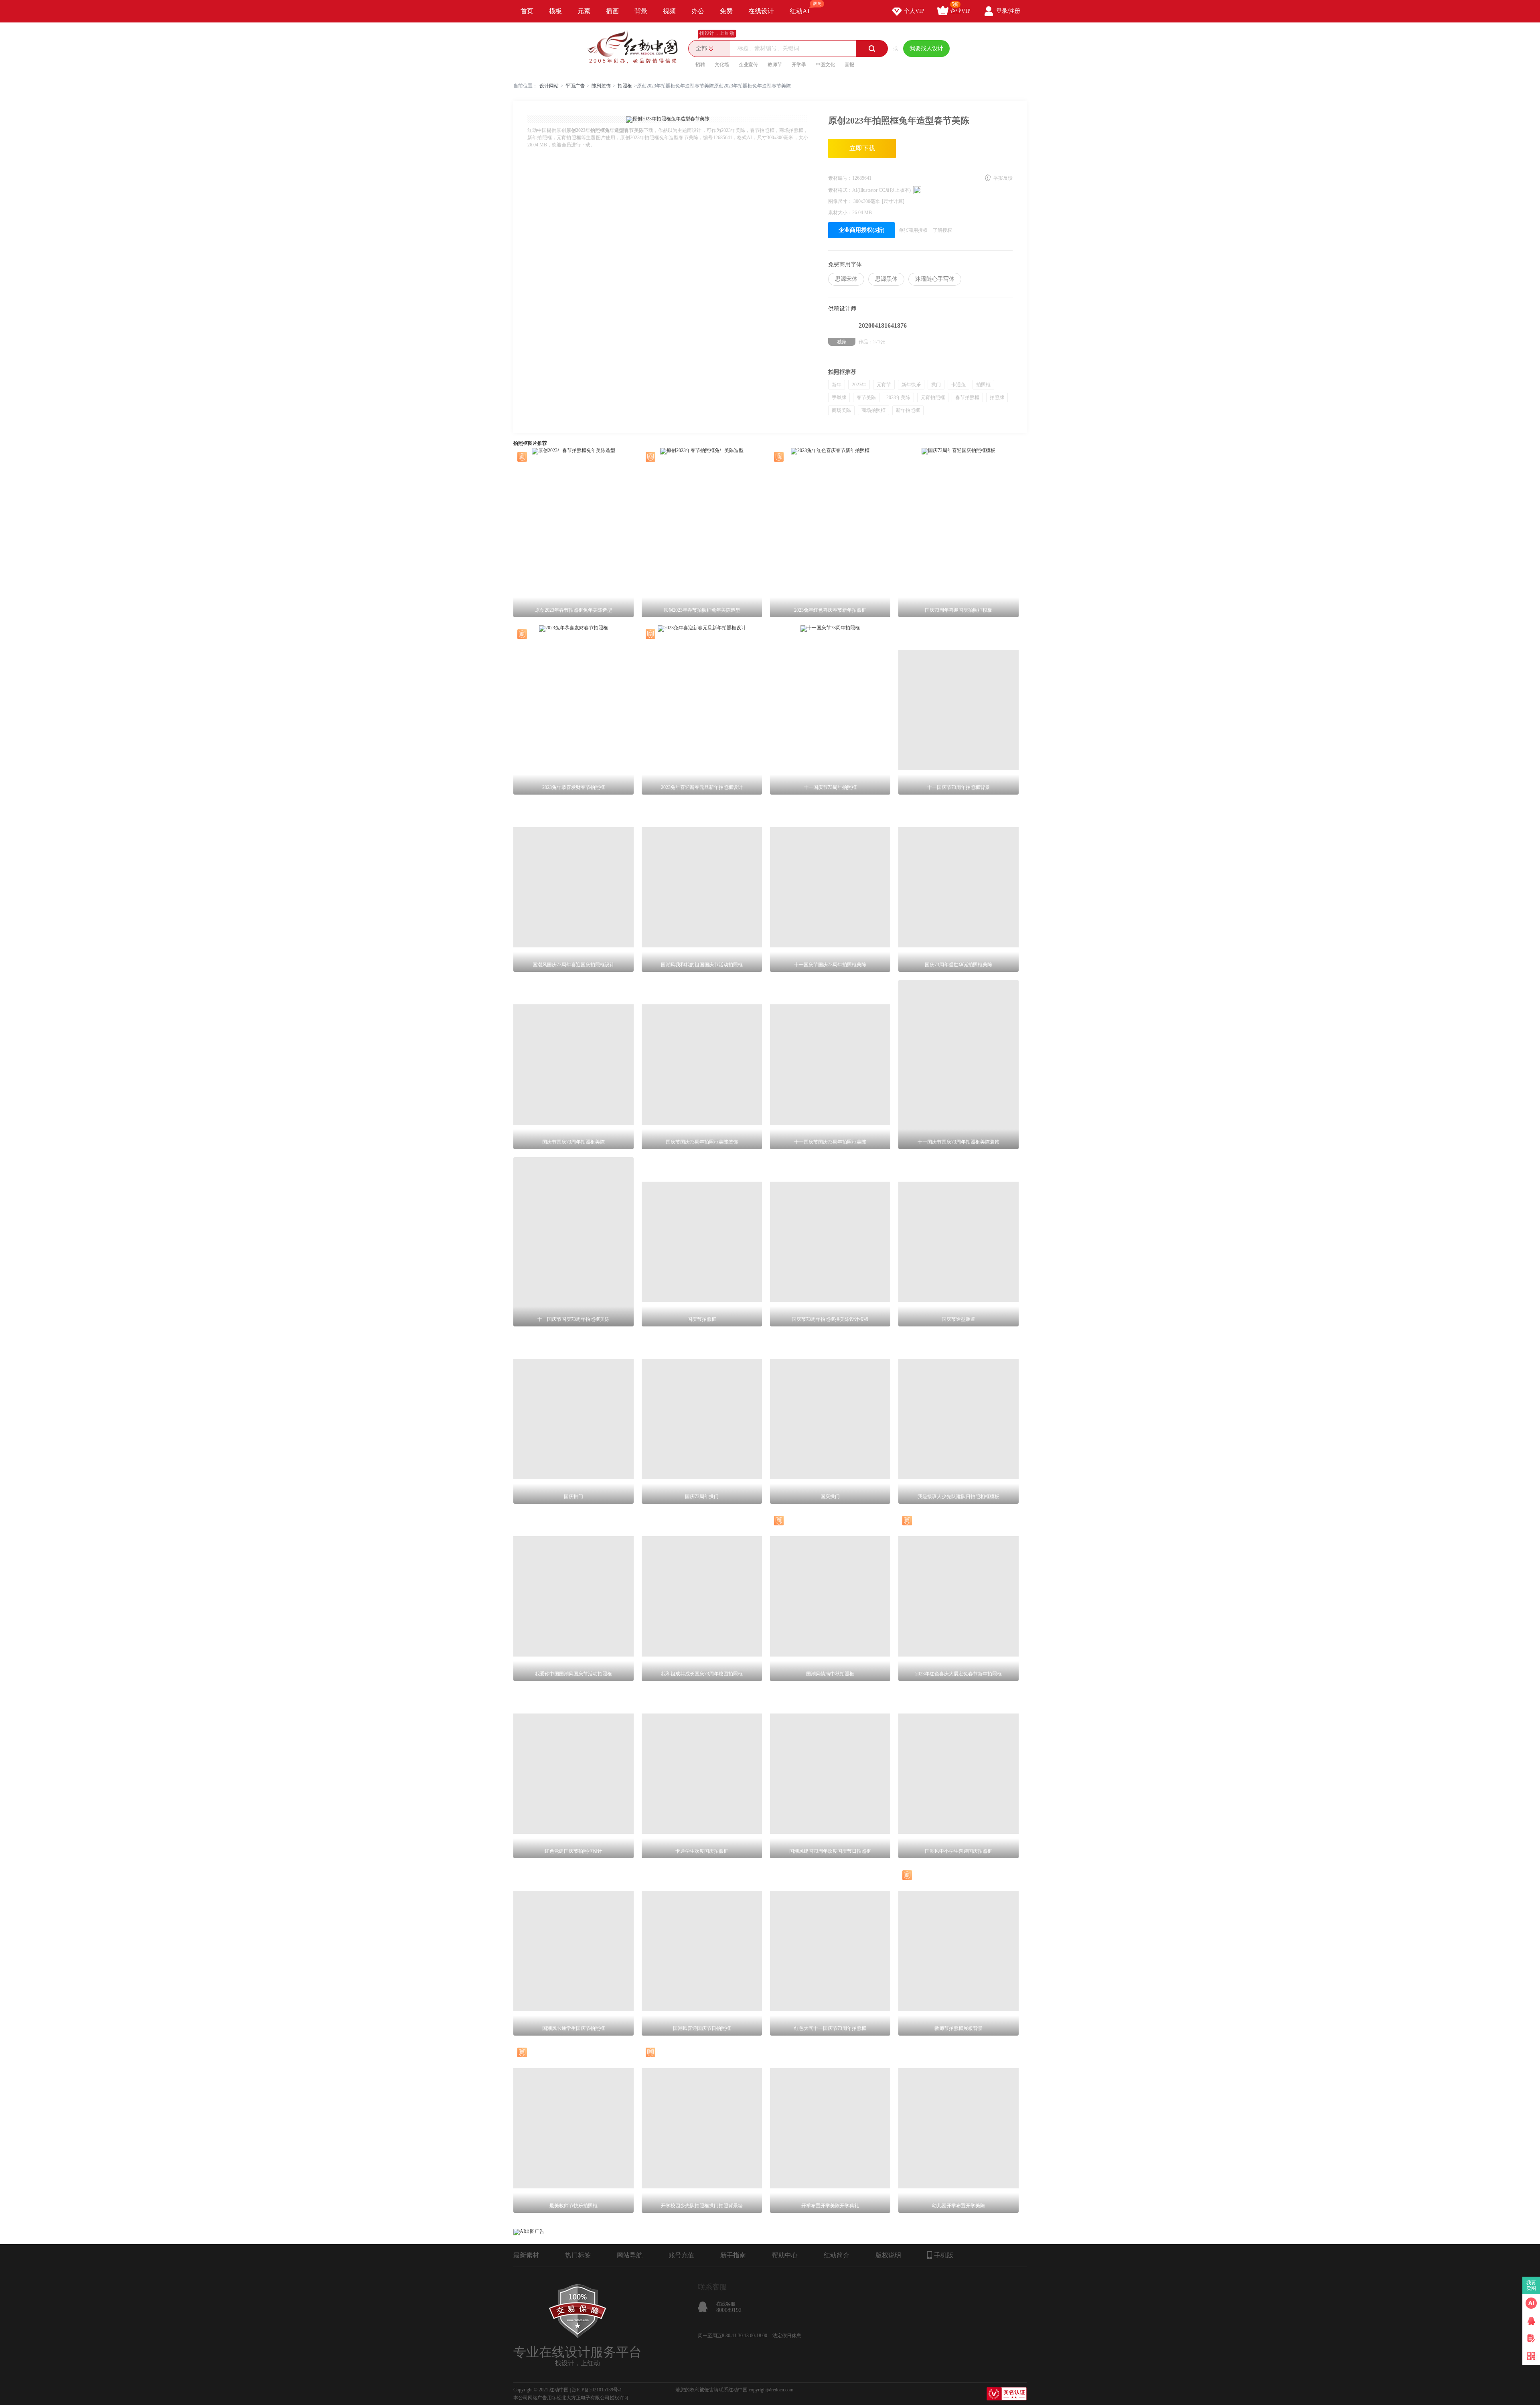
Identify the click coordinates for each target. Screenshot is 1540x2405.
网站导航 (630, 2255)
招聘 (700, 65)
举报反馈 (1003, 178)
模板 (555, 11)
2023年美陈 (898, 397)
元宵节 (884, 385)
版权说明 (888, 2255)
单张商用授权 (913, 230)
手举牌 (839, 397)
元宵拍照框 (933, 397)
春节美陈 (866, 397)
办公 (698, 11)
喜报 (849, 65)
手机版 (944, 2255)
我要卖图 (1531, 2285)
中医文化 (825, 65)
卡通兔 (958, 385)
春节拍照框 (967, 397)
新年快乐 (911, 385)
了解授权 (942, 230)
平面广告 (575, 86)
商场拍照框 (873, 410)
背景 (641, 11)
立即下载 (862, 148)
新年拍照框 (908, 410)
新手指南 (733, 2255)
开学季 (799, 65)
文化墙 (722, 65)
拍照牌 (997, 397)
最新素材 (526, 2255)
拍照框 (625, 86)
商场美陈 (841, 410)
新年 (837, 385)
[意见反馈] (1531, 2338)
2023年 (859, 385)
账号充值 (681, 2255)
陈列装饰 (601, 86)
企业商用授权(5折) (862, 230)
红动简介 (837, 2255)
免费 (726, 11)
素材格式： (840, 190)
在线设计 (761, 11)
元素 (584, 11)
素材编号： (840, 178)
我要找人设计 (926, 48)
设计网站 (549, 86)
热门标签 (578, 2255)
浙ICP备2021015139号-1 (597, 2390)
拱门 (936, 385)
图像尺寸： (841, 201)
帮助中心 (785, 2255)
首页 (527, 11)
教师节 (775, 65)
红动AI (799, 11)
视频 (669, 11)
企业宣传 (748, 65)
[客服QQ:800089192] (1531, 2321)
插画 (612, 11)
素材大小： (840, 213)
